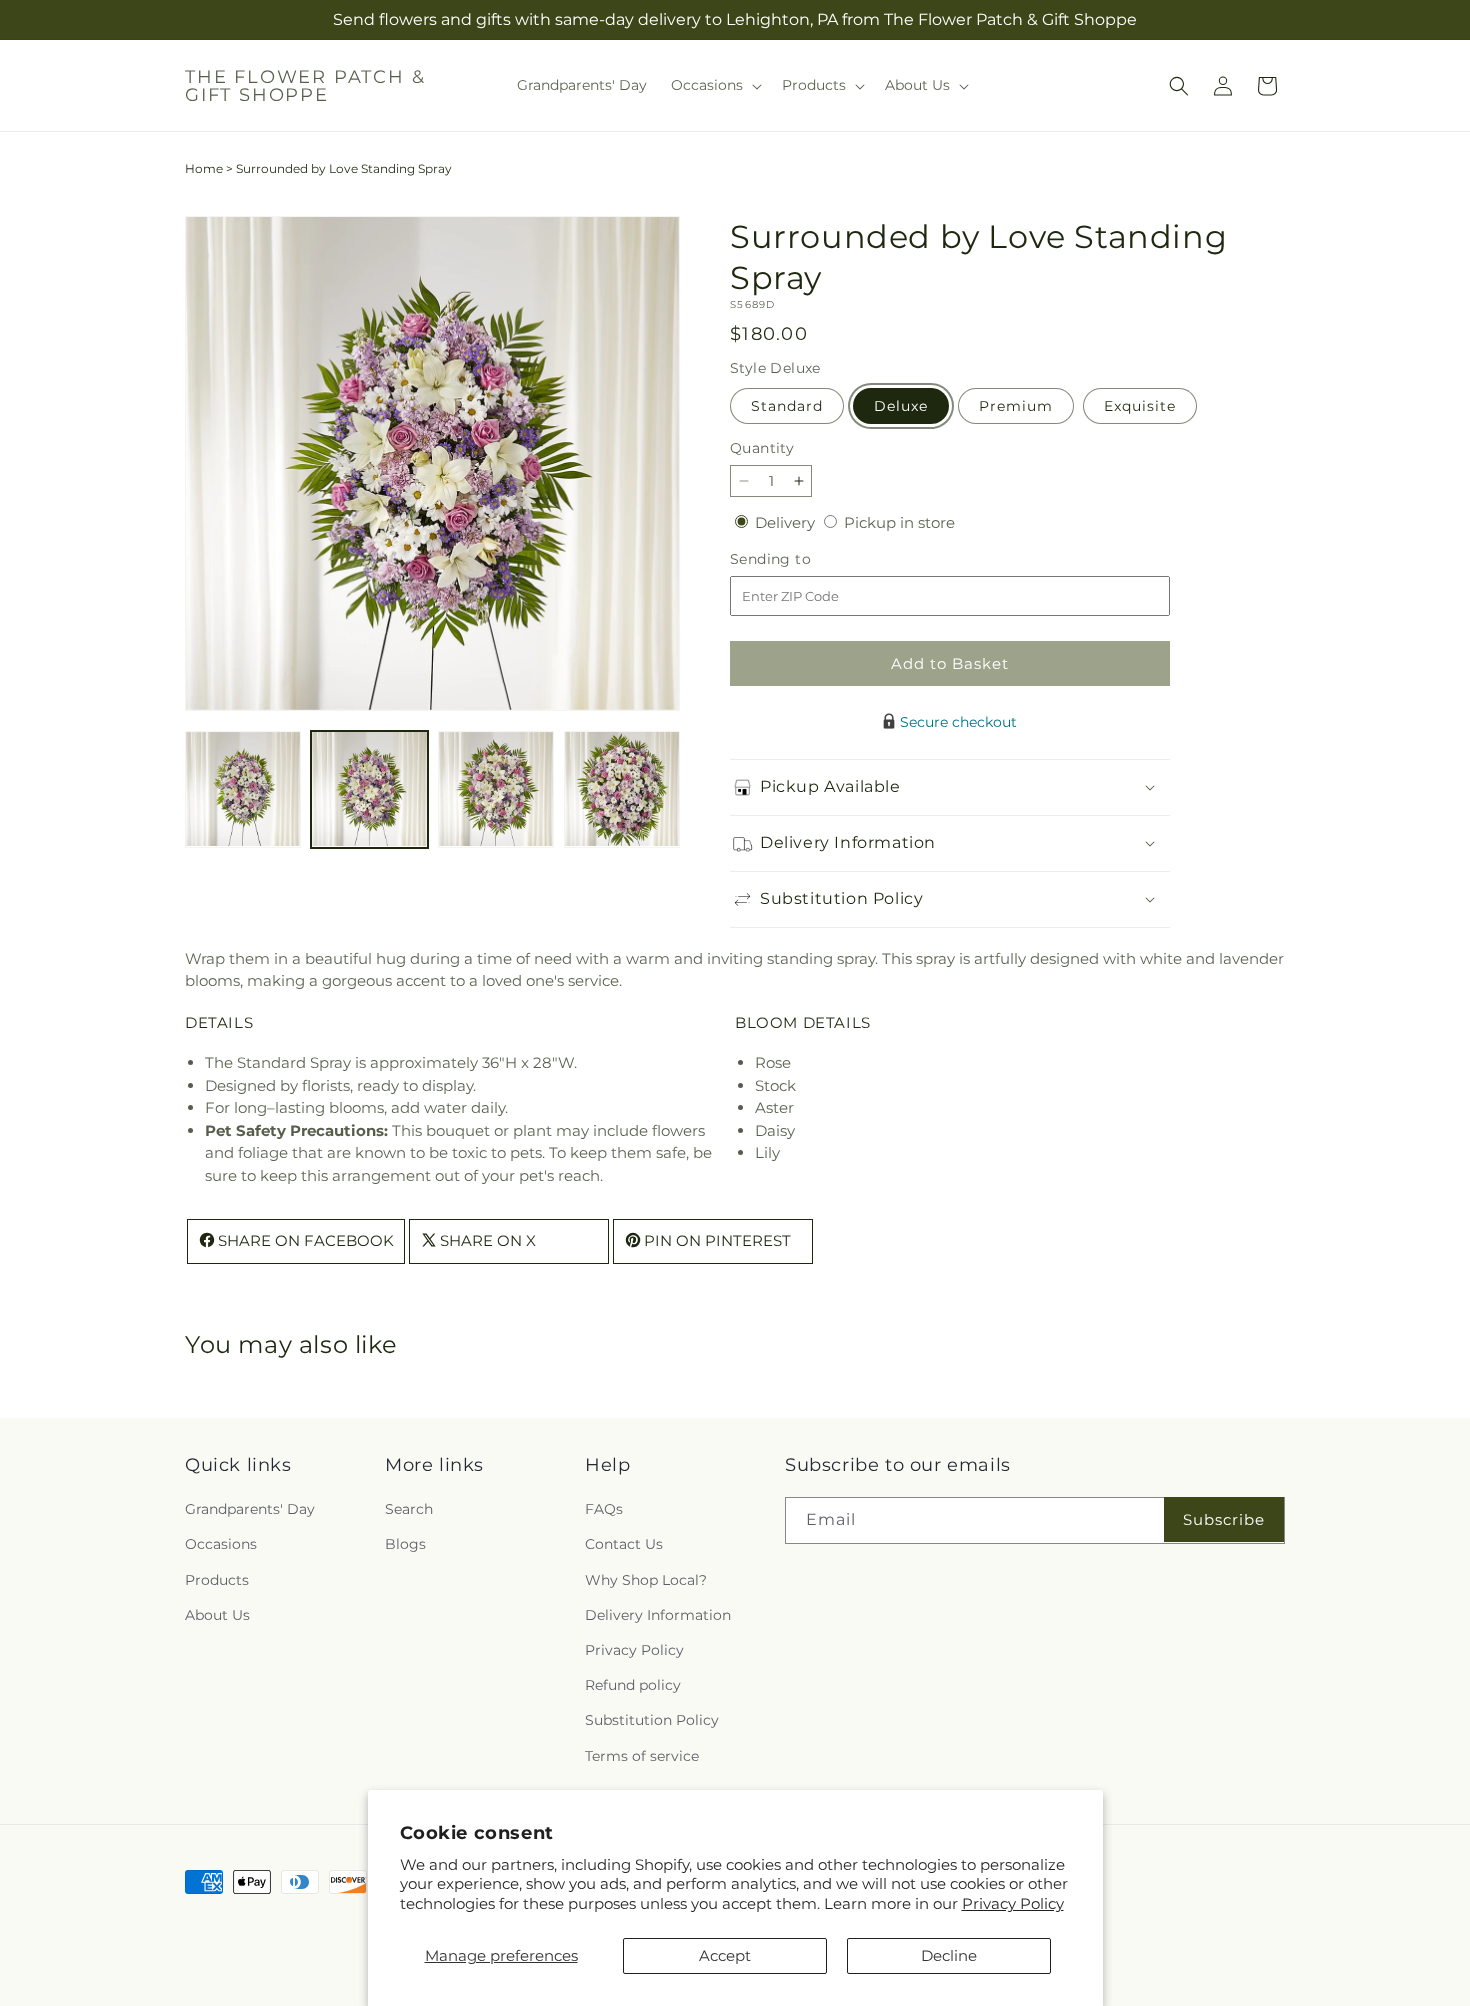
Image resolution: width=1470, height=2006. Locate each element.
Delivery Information (658, 1615)
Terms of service (642, 1756)
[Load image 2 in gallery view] (369, 789)
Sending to (800, 559)
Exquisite (1140, 406)
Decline (949, 1955)
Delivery (787, 522)
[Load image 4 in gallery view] (622, 789)
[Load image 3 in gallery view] (496, 789)
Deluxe (901, 406)
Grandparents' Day (250, 1509)
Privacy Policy (1013, 1903)
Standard (787, 406)
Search (409, 1509)
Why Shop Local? (646, 1580)
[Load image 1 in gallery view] (243, 789)
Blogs (405, 1545)
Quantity (762, 448)
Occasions (221, 1545)
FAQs (604, 1509)
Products (217, 1580)
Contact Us (624, 1545)
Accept (725, 1955)
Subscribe (1224, 1519)
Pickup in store (899, 522)
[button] (714, 85)
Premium (1016, 406)
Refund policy (633, 1685)
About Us (217, 1615)
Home (204, 168)
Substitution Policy (652, 1720)
